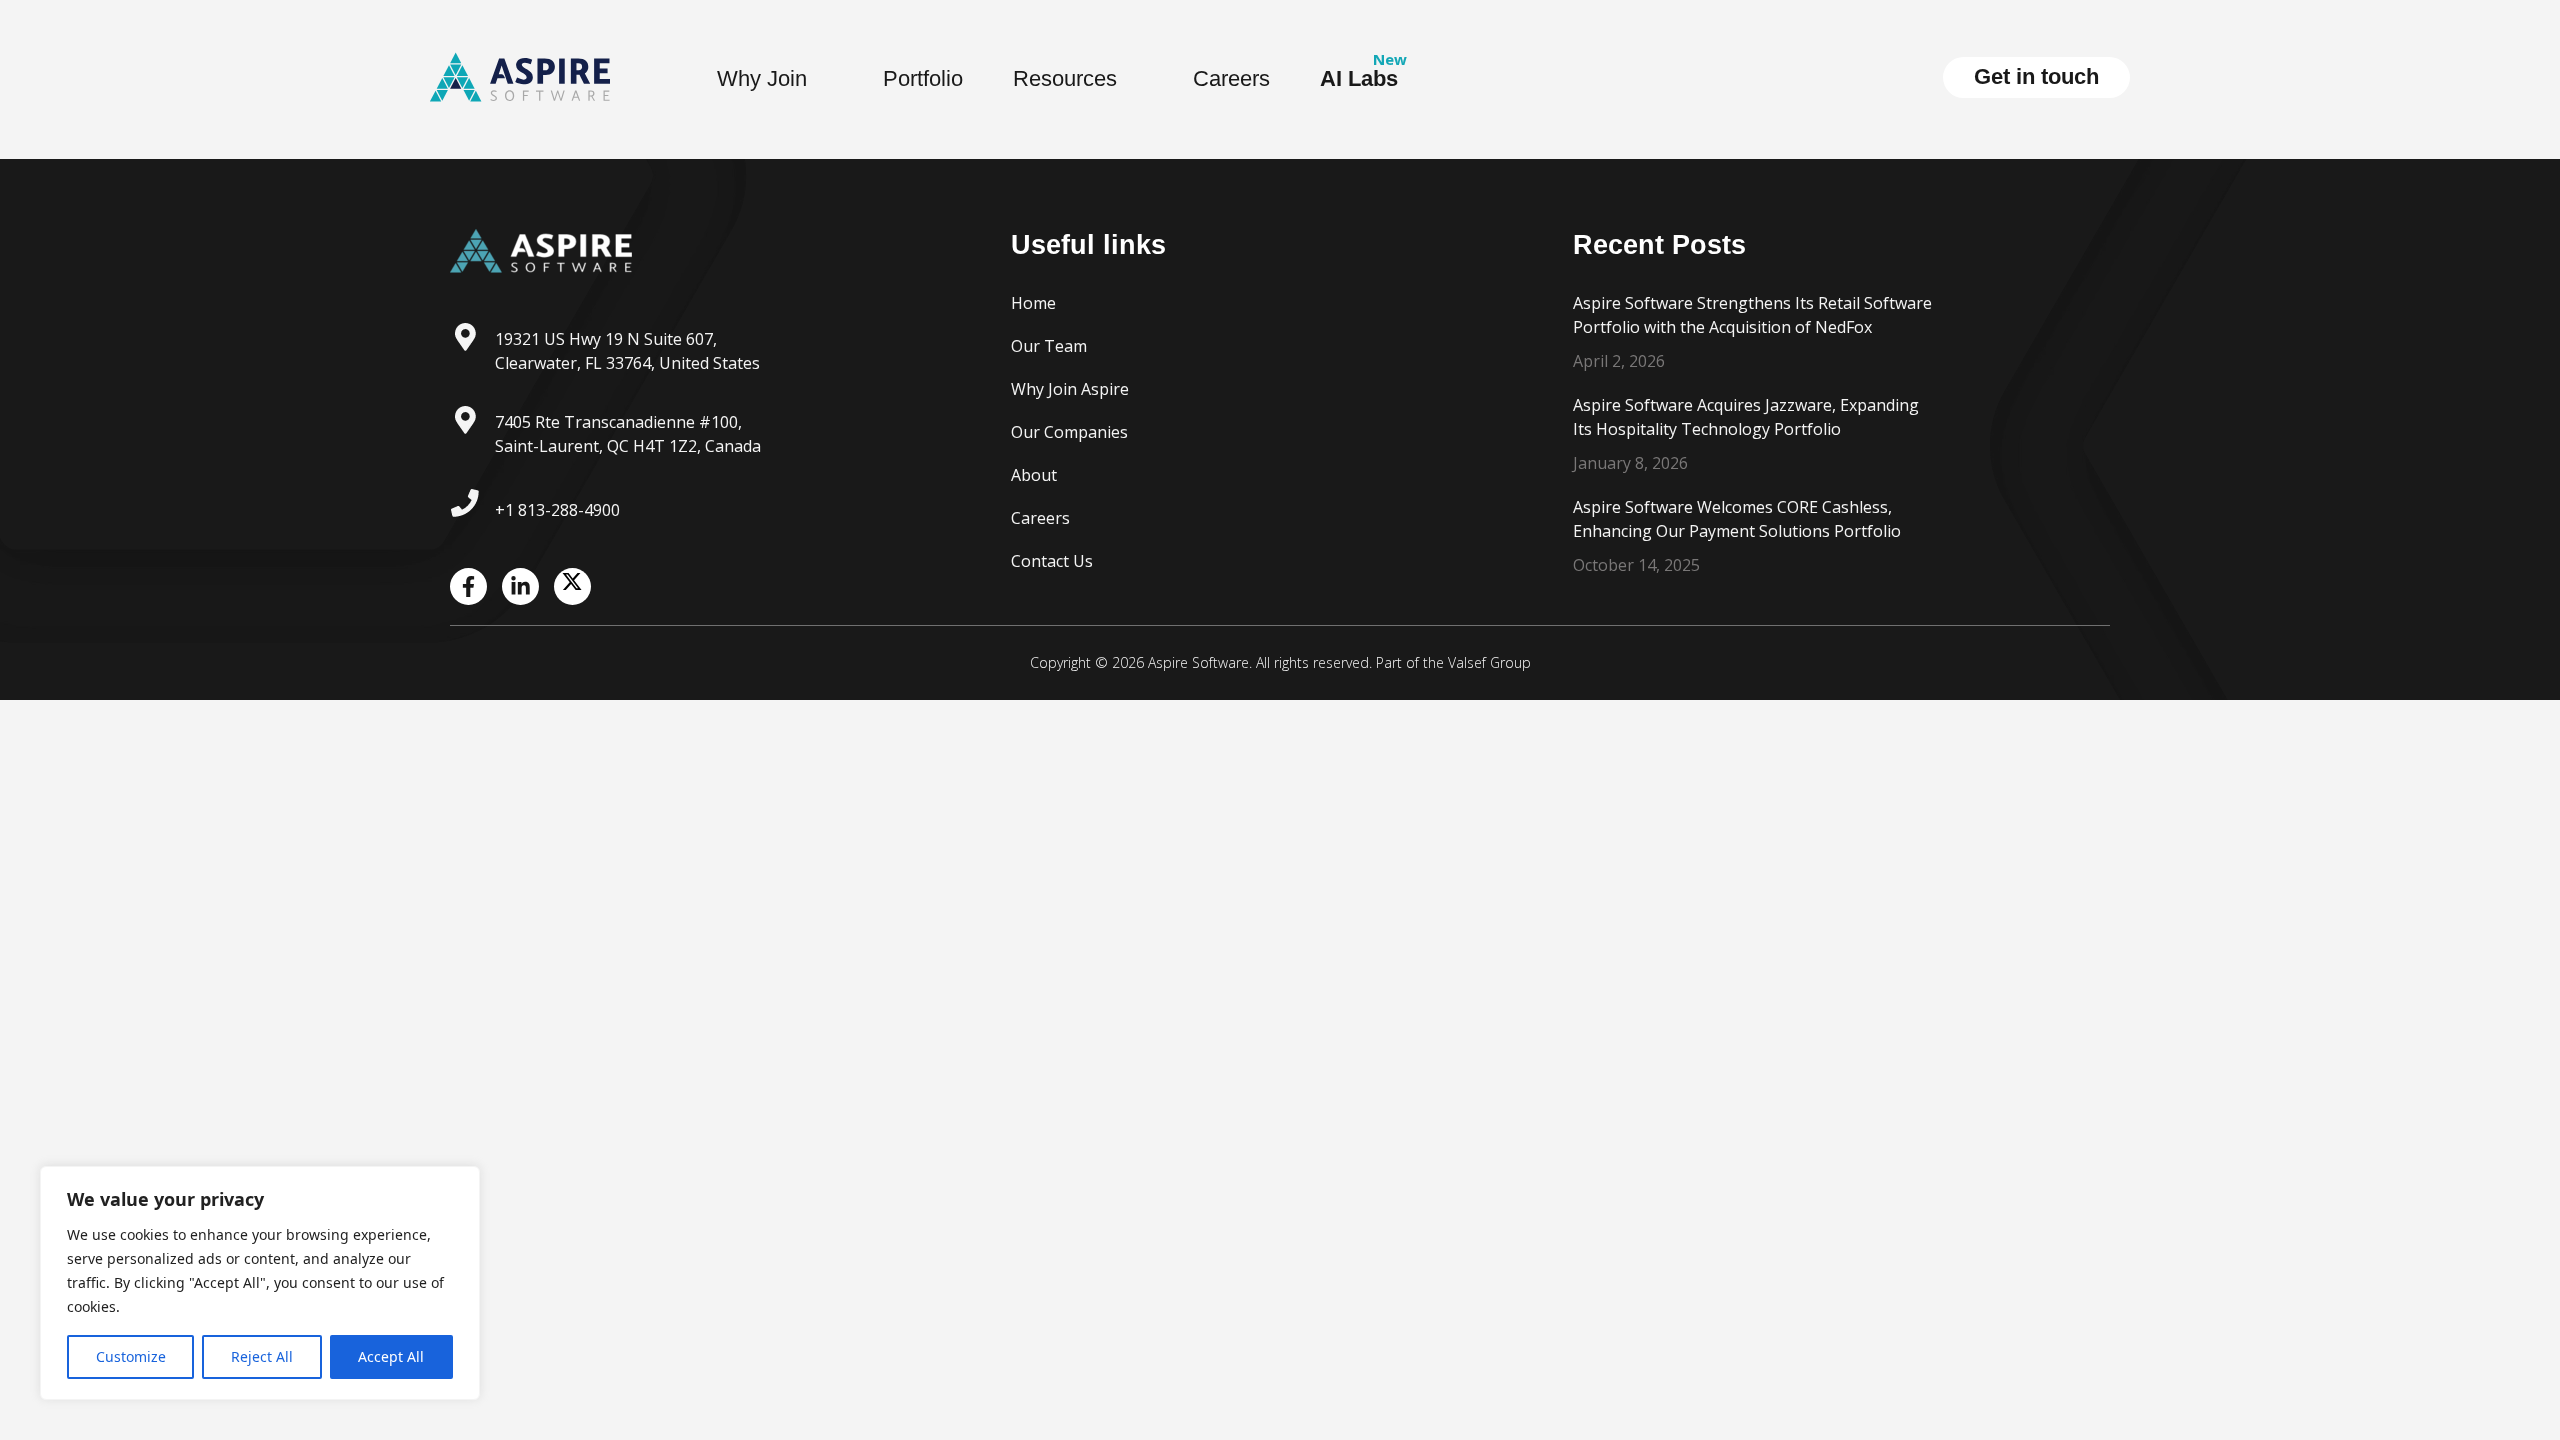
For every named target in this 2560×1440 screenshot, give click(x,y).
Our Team (1049, 346)
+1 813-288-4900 (557, 510)
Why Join (762, 78)
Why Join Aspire (1070, 389)
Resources (1065, 78)
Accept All (391, 1356)
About (1034, 475)
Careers (1231, 78)
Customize (131, 1356)
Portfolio (923, 78)
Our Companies (1069, 432)
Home (1033, 303)
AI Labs (1359, 78)
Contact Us (1052, 561)
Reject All (262, 1356)
